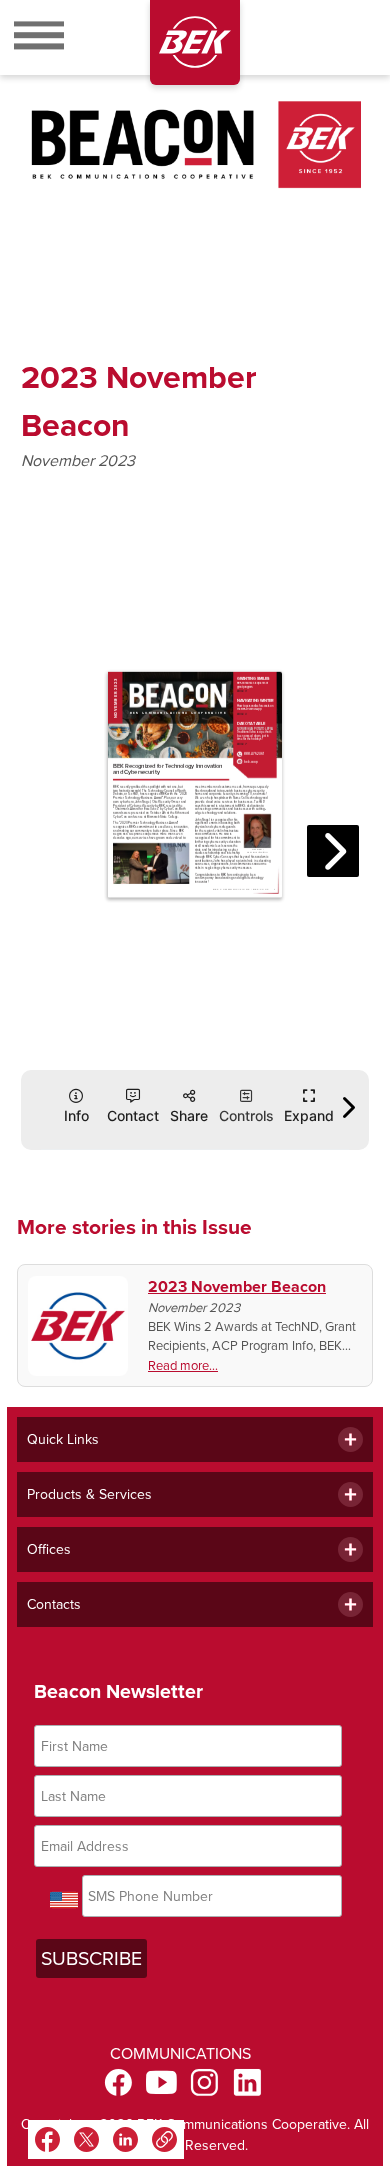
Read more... (183, 1365)
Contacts (54, 1604)
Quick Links (63, 1439)
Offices (49, 1549)
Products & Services (89, 1494)
